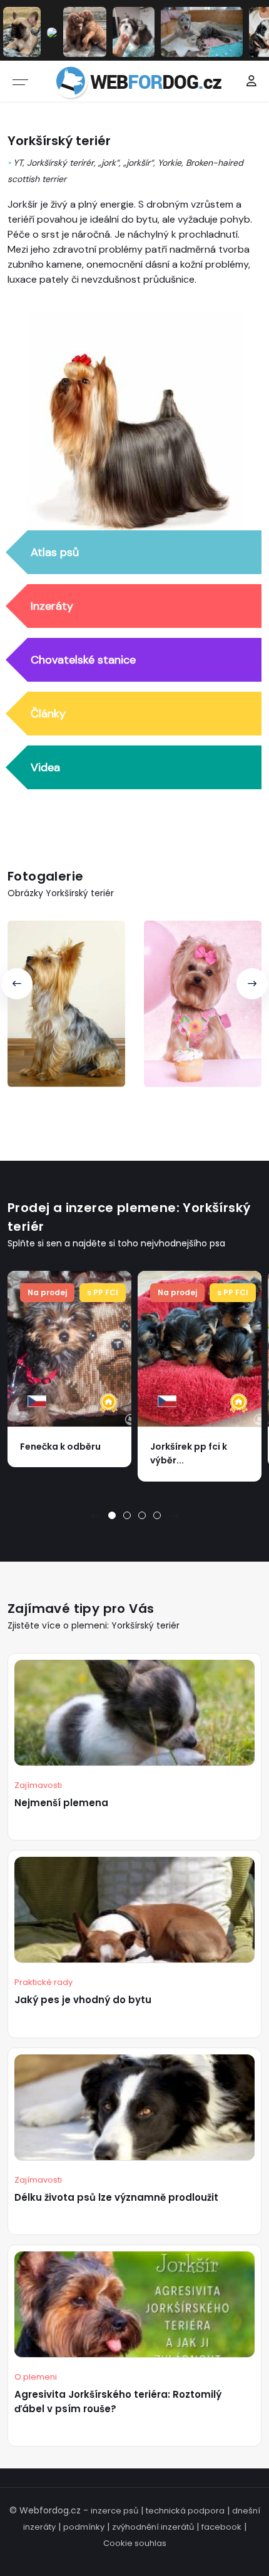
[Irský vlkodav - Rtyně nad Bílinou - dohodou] (202, 31)
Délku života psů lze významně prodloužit (116, 2197)
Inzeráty (52, 606)
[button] (112, 1515)
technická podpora (185, 2511)
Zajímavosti (38, 1785)
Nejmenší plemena (61, 1803)
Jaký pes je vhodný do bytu (83, 2000)
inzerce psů (114, 2511)
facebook (221, 2527)
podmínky (84, 2527)
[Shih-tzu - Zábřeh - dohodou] (134, 31)
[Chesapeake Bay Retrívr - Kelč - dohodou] (85, 31)
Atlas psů (55, 552)
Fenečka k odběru (60, 1447)
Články (48, 714)
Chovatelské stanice (83, 660)
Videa (45, 767)
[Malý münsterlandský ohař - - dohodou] (52, 32)
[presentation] (17, 984)
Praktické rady (43, 1982)
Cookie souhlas (135, 2543)
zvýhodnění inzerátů (153, 2527)
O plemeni (36, 2377)
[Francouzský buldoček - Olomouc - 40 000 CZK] (22, 31)
